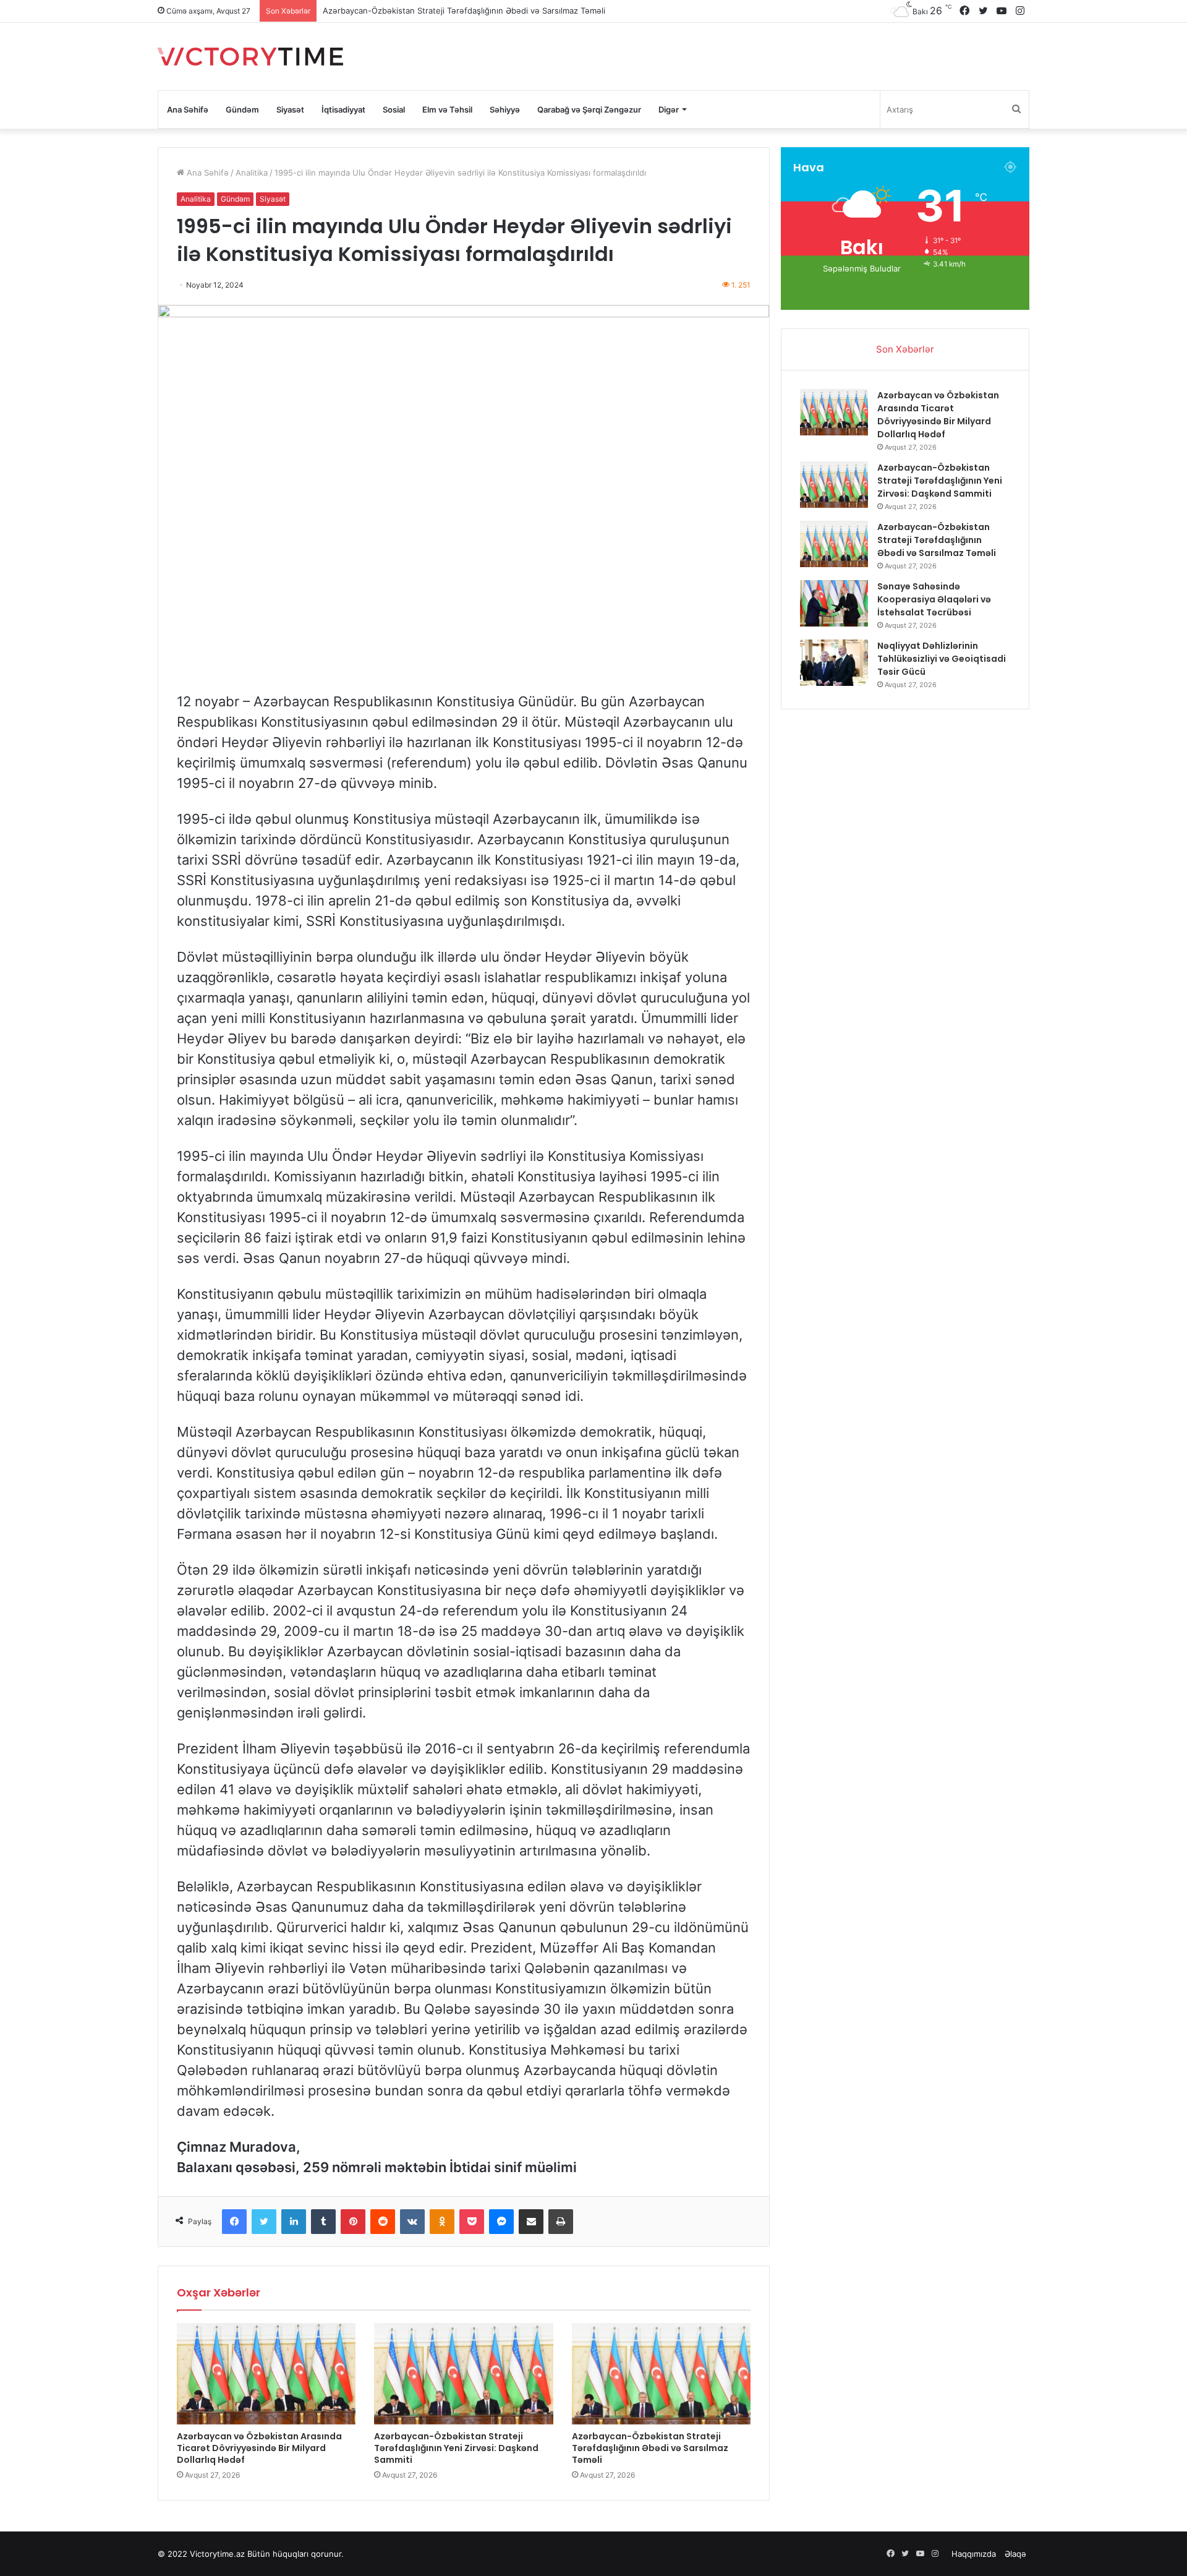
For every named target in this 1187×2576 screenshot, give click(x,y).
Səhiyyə (505, 109)
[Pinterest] (353, 2222)
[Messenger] (501, 2222)
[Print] (561, 2222)
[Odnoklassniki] (442, 2222)
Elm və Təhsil (447, 109)
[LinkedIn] (294, 2222)
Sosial (394, 109)
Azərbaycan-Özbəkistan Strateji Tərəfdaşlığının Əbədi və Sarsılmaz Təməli (650, 2448)
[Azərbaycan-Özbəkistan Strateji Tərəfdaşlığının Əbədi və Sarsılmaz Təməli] (661, 2373)
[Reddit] (383, 2222)
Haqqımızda (974, 2554)
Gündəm (242, 109)
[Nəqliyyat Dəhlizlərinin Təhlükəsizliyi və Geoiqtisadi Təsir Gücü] (834, 663)
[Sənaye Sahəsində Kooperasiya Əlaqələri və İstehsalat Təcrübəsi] (834, 603)
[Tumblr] (323, 2222)
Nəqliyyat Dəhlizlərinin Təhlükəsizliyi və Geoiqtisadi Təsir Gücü (942, 659)
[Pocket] (472, 2222)
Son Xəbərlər (905, 349)
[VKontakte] (412, 2222)
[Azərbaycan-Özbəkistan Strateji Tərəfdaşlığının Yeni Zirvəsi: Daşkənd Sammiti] (463, 2373)
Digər (669, 109)
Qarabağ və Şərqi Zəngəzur (589, 109)
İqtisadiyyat (343, 109)
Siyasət (290, 109)
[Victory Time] (250, 57)
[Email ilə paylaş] (531, 2222)
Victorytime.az (217, 2554)
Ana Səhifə (188, 109)
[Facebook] (234, 2222)
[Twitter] (264, 2222)
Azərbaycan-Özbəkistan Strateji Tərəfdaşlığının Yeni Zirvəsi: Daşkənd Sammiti (456, 2448)
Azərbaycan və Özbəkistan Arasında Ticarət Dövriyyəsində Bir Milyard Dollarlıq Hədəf (259, 2448)
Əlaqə (1015, 2554)
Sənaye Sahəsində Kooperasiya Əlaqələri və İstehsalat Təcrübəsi (446, 11)
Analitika (252, 173)
